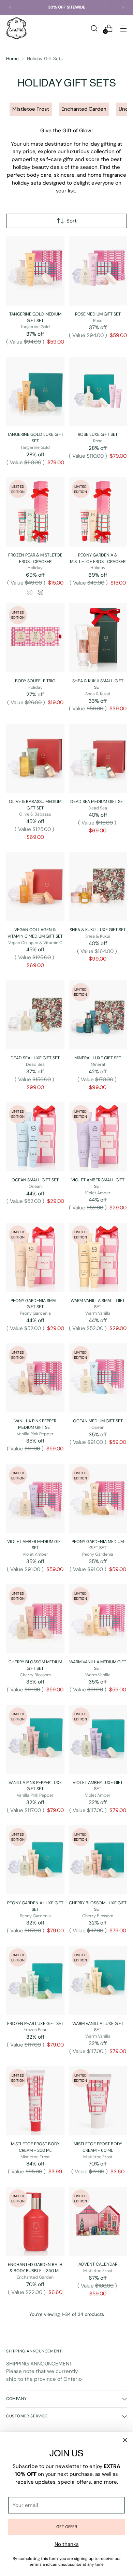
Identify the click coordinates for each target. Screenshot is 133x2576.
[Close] (125, 2440)
